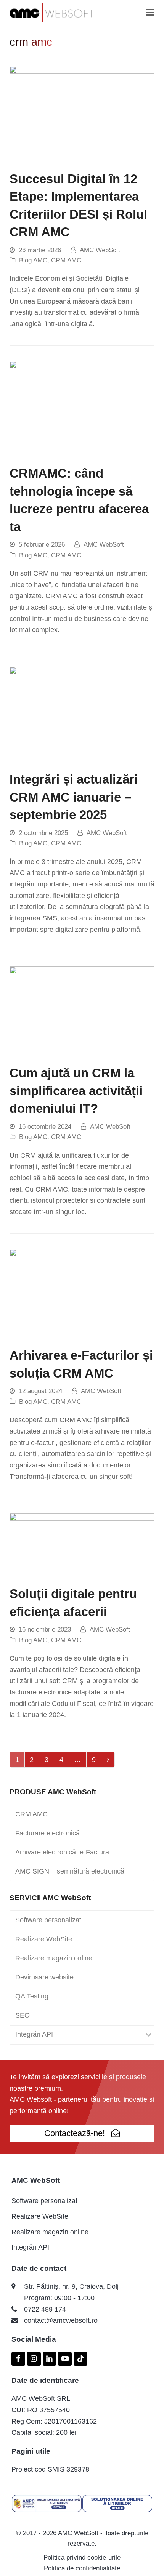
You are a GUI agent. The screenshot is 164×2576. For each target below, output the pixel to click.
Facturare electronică (47, 1833)
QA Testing (32, 1996)
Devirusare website (44, 1977)
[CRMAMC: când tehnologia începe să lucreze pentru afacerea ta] (82, 408)
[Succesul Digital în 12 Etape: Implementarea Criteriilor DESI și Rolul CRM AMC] (82, 114)
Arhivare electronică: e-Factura (62, 1852)
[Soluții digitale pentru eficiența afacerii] (82, 1545)
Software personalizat (48, 1920)
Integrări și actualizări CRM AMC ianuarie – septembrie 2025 (74, 797)
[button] (150, 13)
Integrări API (34, 2034)
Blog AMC (33, 260)
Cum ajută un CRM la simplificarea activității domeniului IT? (76, 1091)
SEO (23, 2015)
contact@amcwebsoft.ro (61, 2320)
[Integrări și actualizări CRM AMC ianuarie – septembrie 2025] (82, 714)
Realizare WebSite (44, 1939)
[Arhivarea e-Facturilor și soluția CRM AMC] (82, 1293)
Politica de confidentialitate (82, 2568)
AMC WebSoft (100, 250)
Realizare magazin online (54, 1958)
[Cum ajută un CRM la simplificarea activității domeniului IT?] (82, 1011)
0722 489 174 (45, 2309)
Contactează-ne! (75, 2133)
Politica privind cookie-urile (82, 2558)
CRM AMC (66, 260)
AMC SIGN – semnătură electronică (70, 1871)
